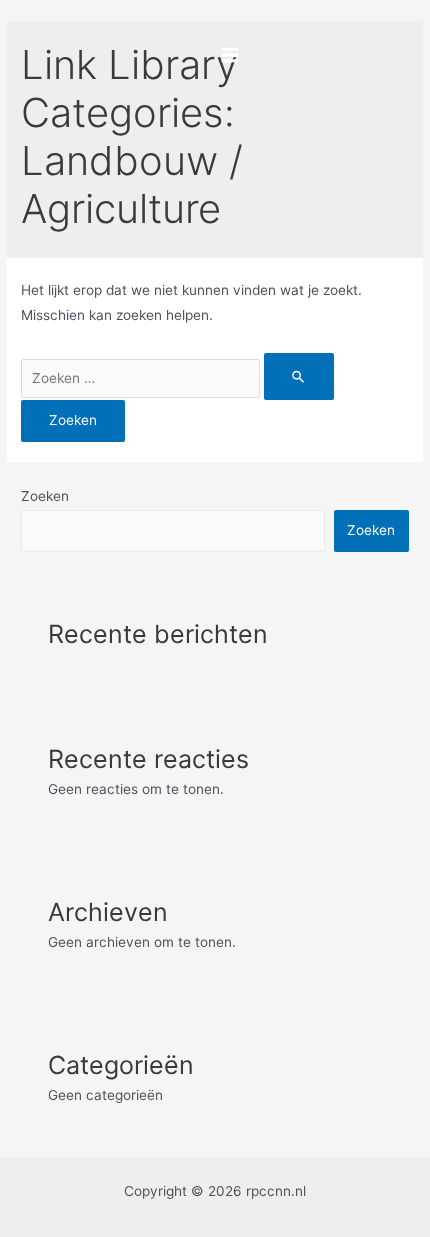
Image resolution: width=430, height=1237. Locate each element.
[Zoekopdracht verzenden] (299, 376)
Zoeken (45, 496)
